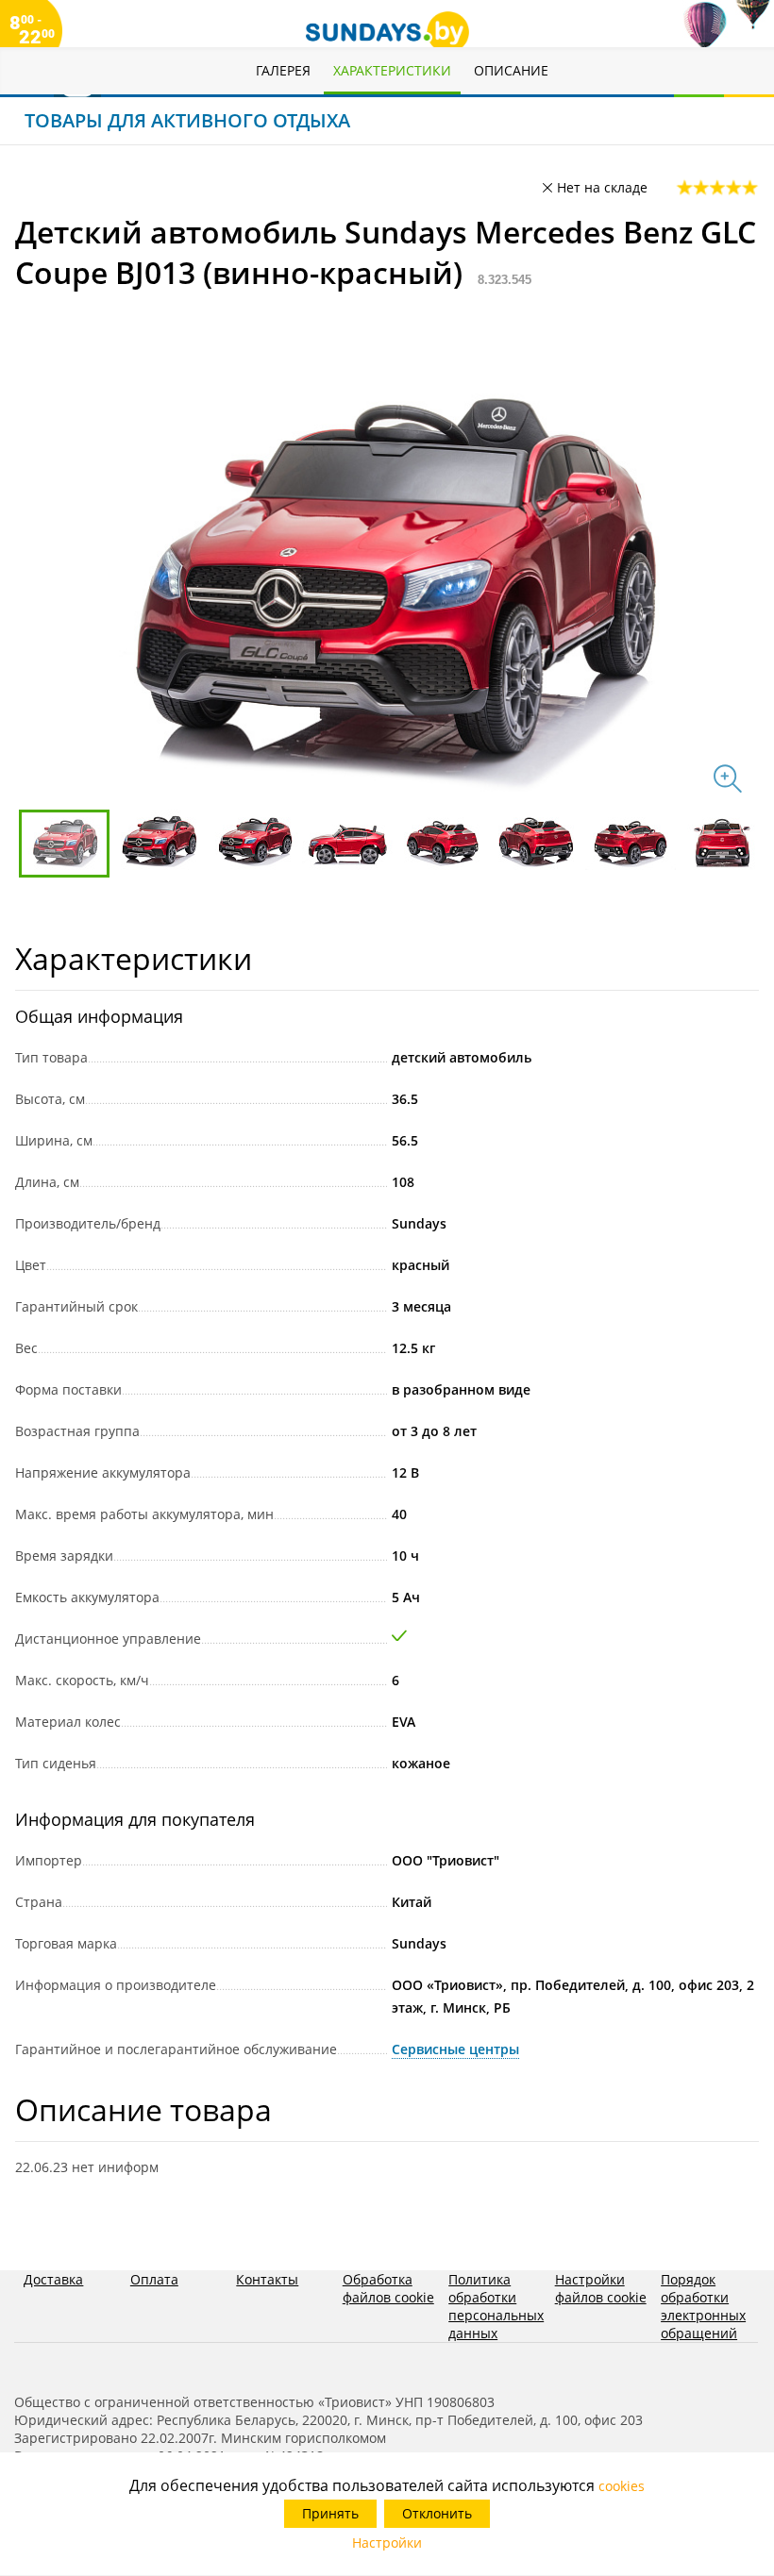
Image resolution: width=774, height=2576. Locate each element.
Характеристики (392, 70)
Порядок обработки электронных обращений (703, 2306)
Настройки (387, 2543)
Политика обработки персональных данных (496, 2306)
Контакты (267, 2279)
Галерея (283, 70)
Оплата (154, 2279)
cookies (622, 2486)
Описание (511, 70)
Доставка (53, 2279)
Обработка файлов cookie (388, 2288)
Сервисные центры (455, 2049)
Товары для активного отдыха (187, 120)
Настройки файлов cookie (601, 2288)
